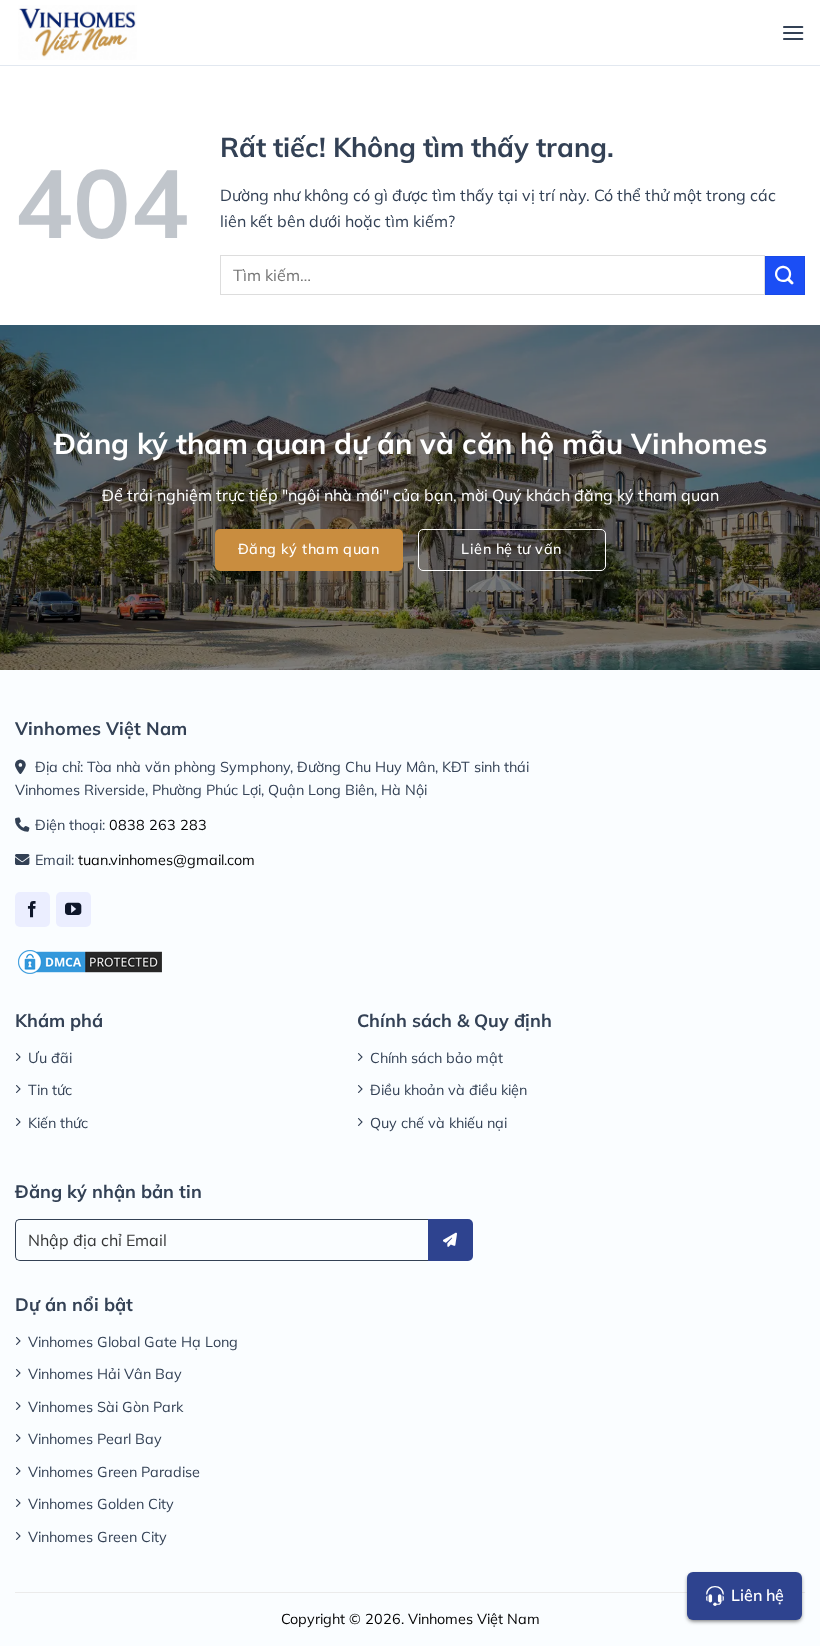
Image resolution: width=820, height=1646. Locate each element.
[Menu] (793, 32)
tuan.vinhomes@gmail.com (166, 860)
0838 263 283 (158, 825)
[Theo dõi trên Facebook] (32, 909)
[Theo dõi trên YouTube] (73, 909)
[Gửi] (785, 275)
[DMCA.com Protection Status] (90, 960)
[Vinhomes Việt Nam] (77, 32)
